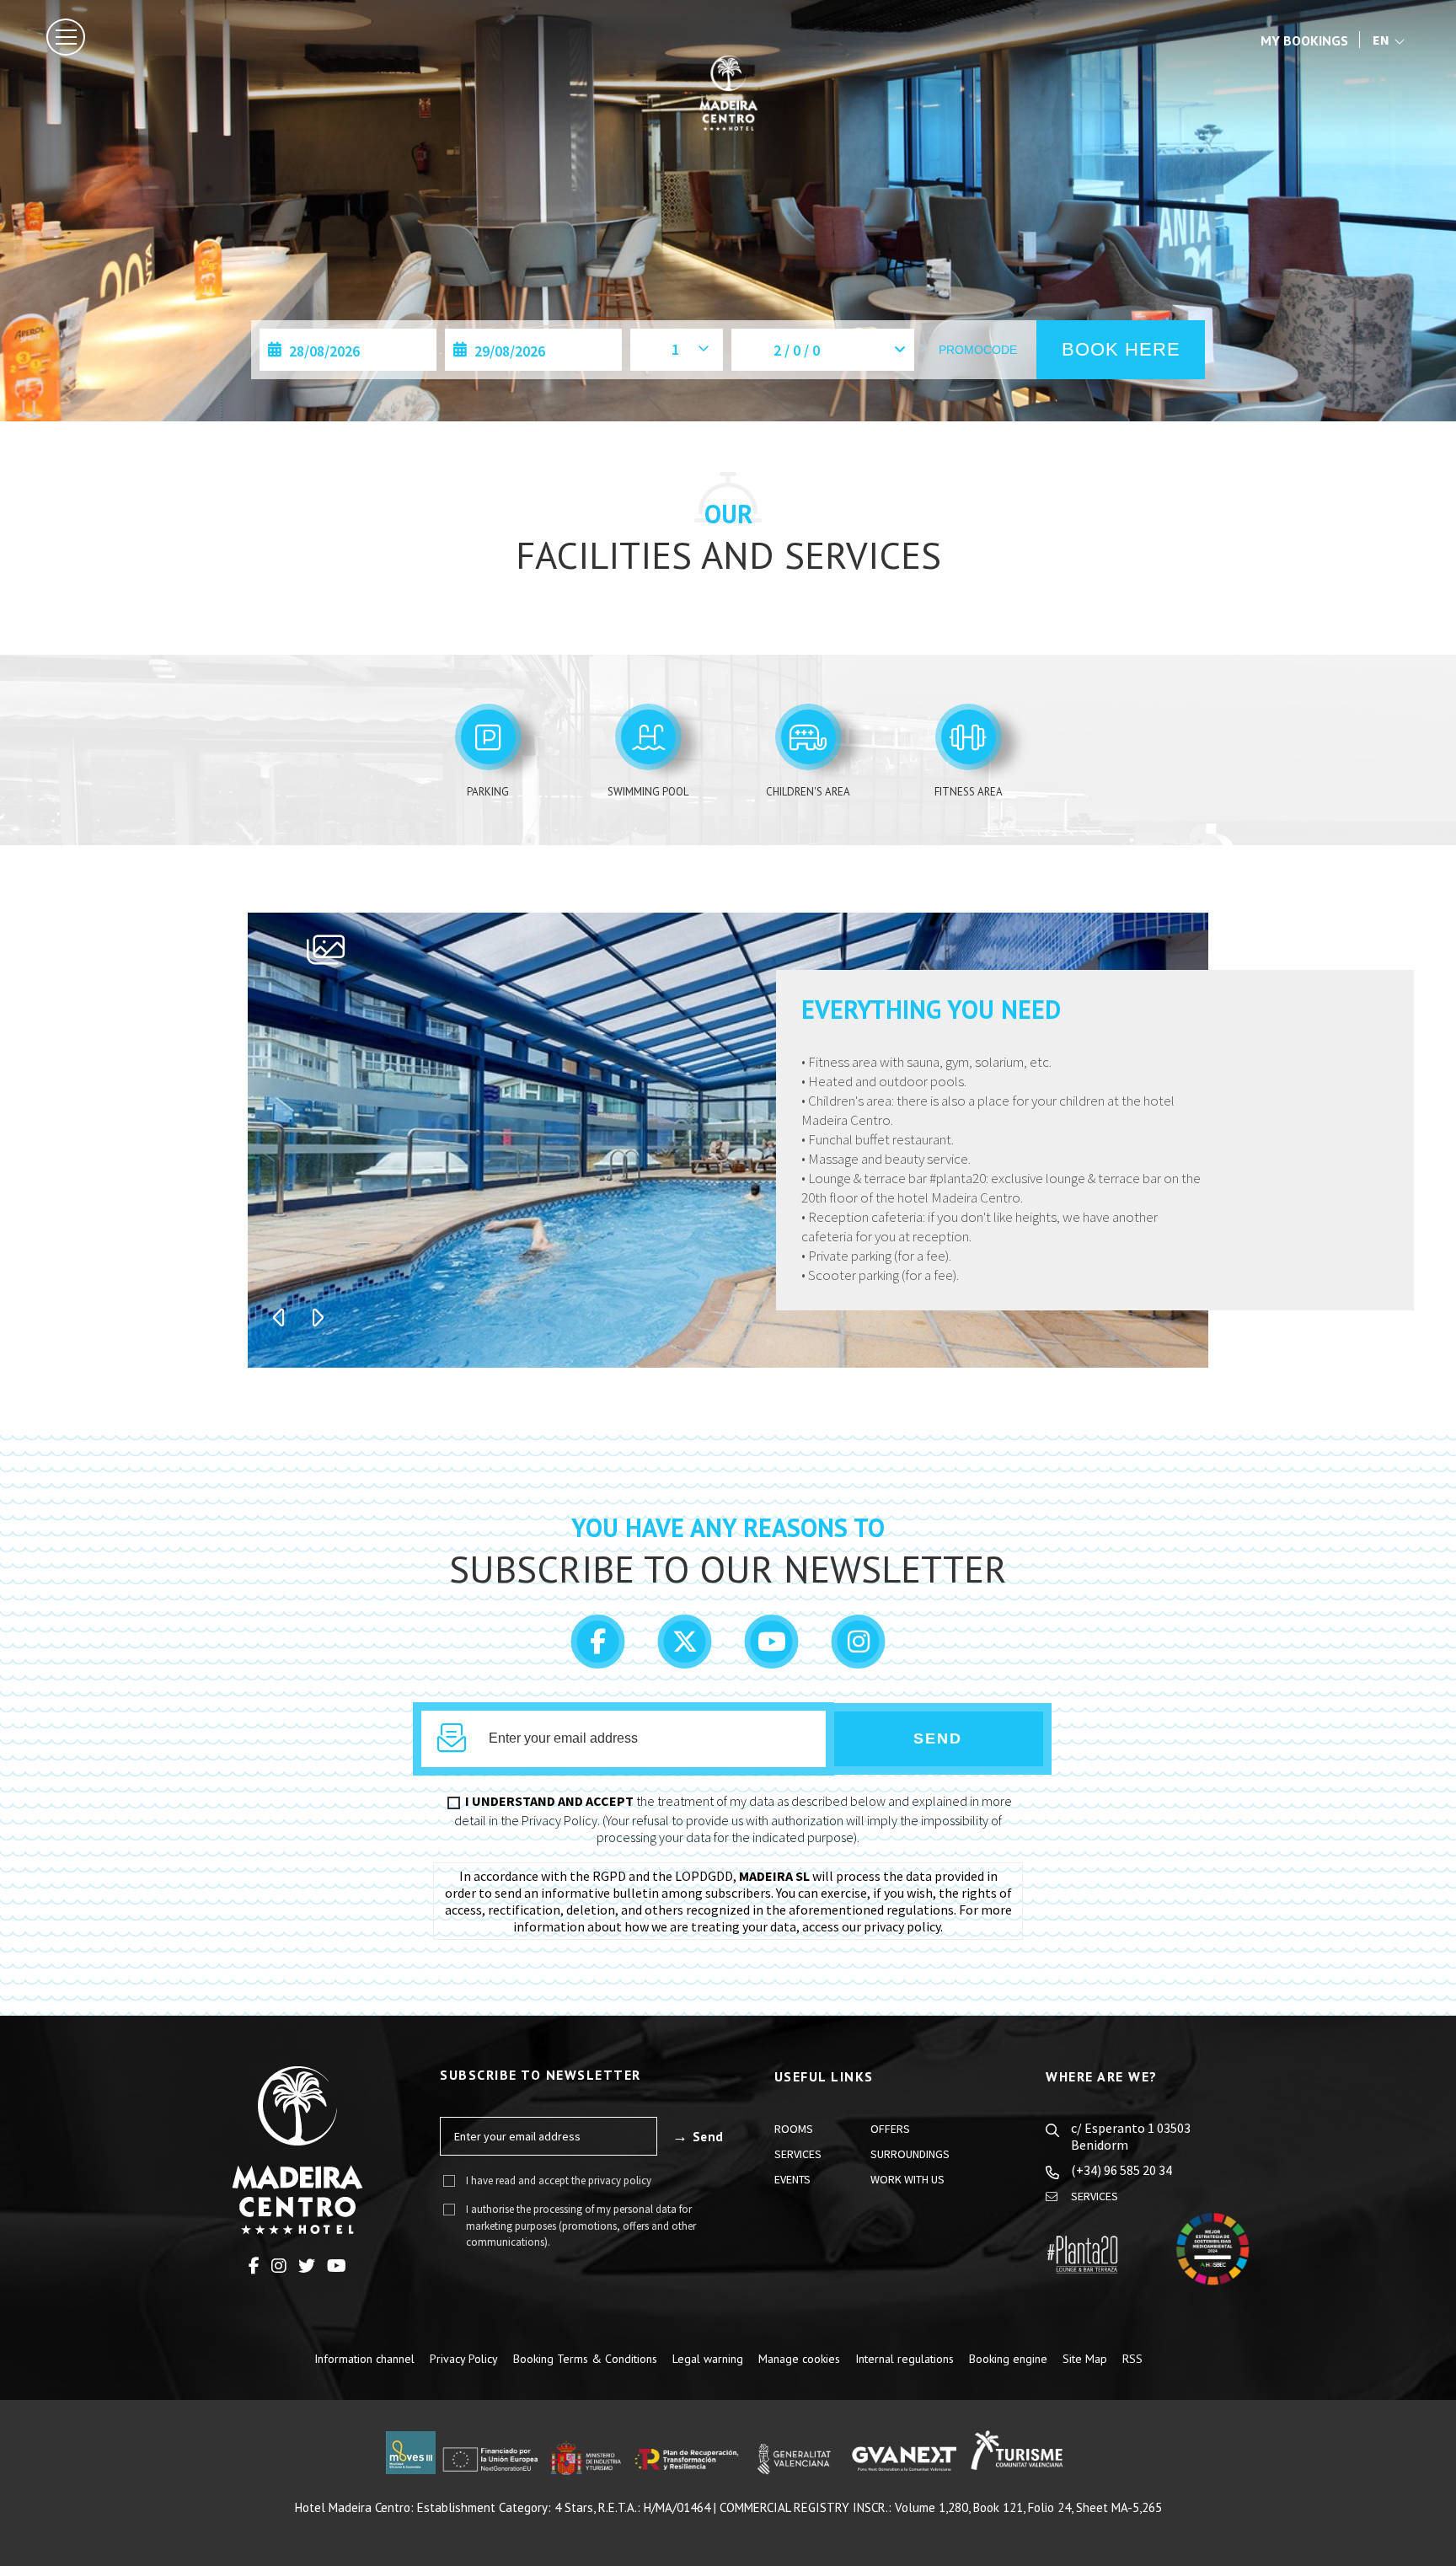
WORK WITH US (907, 2179)
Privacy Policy (464, 2359)
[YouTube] (773, 1658)
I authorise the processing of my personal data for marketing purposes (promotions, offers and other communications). (581, 2226)
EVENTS (792, 2179)
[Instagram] (859, 1658)
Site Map (1085, 2359)
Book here (1121, 349)
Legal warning (708, 2359)
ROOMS (794, 2129)
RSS (1132, 2359)
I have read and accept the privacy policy (559, 2180)
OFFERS (890, 2129)
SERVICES (798, 2154)
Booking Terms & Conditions (585, 2359)
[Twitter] (686, 1658)
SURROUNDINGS (910, 2154)
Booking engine (1008, 2359)
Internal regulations (905, 2359)
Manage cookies (799, 2359)
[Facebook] (600, 1658)
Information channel (364, 2359)
